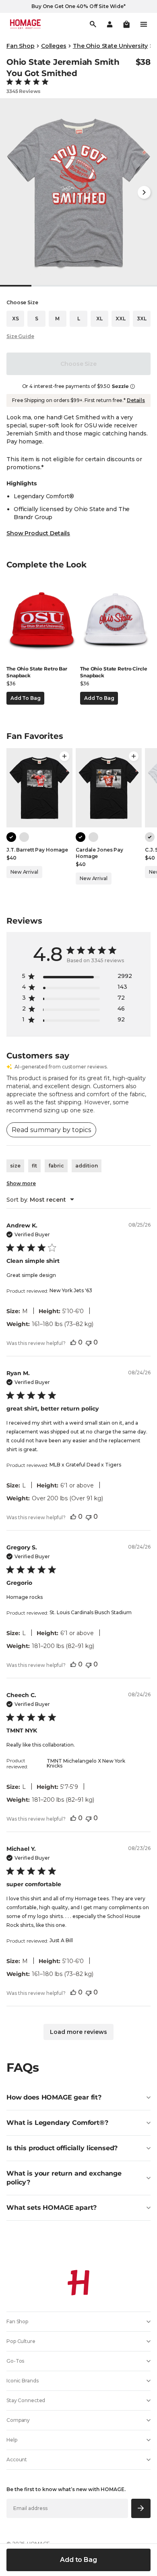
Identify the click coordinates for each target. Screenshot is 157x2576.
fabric (56, 1166)
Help (12, 2440)
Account (17, 2459)
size (15, 1166)
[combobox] (40, 1200)
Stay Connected (26, 2400)
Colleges (54, 46)
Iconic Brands (22, 2381)
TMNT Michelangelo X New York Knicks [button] (86, 1763)
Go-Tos (15, 2361)
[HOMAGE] (25, 24)
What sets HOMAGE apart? (52, 2208)
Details (136, 400)
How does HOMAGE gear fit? (54, 2097)
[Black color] (11, 837)
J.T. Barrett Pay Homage (37, 850)
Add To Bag (25, 698)
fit (34, 1166)
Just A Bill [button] (61, 1940)
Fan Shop (21, 46)
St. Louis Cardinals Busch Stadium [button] (91, 1612)
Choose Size (78, 364)
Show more (21, 1183)
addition (87, 1166)
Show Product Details (38, 533)
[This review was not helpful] (89, 1342)
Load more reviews (78, 2032)
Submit (141, 2508)
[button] (126, 24)
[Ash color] (24, 837)
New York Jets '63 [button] (71, 1290)
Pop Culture (21, 2341)
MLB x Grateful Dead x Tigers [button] (85, 1465)
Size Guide (20, 336)
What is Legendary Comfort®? (57, 2123)
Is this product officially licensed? (62, 2148)
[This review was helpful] (73, 1342)
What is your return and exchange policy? (64, 2178)
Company (18, 2420)
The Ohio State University (111, 46)
